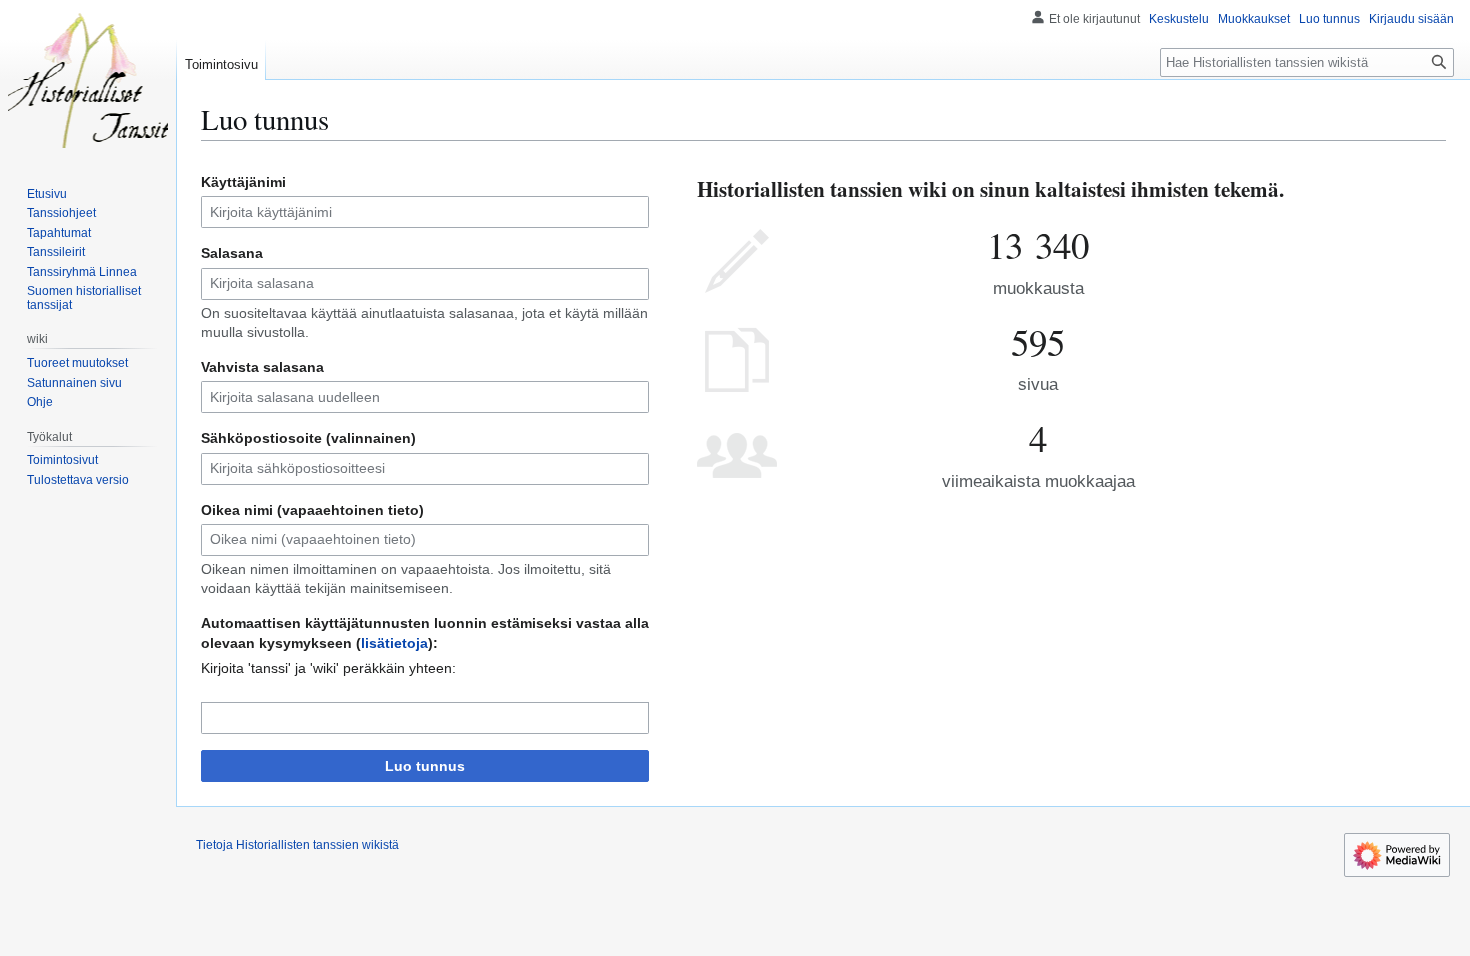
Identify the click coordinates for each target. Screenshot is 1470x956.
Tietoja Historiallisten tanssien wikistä (297, 845)
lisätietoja (394, 643)
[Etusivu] (88, 80)
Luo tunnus (425, 766)
